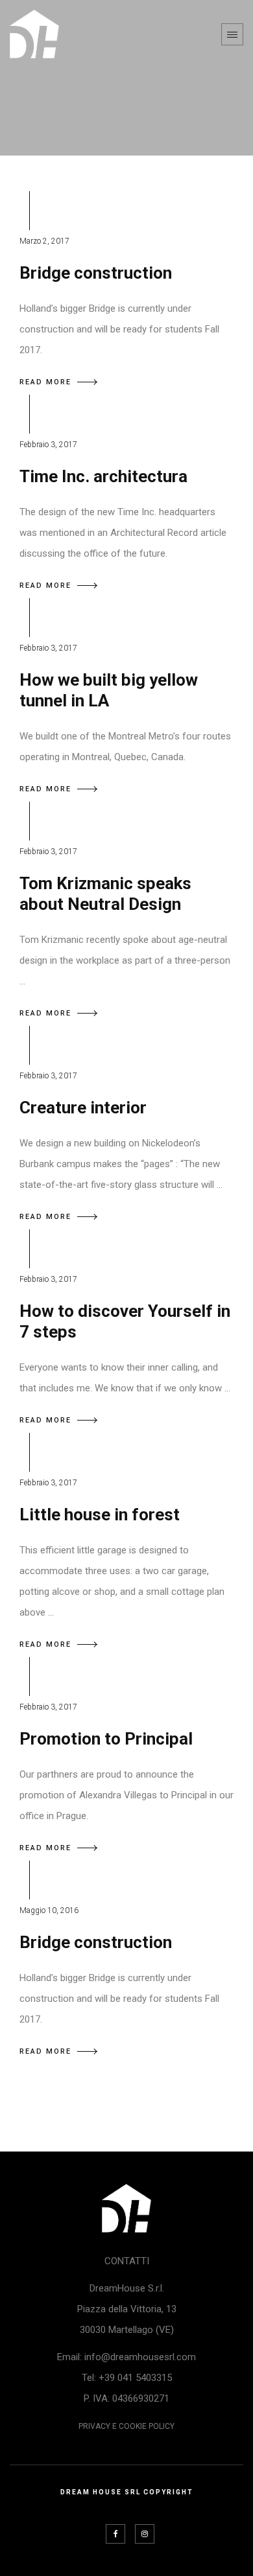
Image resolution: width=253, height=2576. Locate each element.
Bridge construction (96, 273)
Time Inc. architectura (103, 476)
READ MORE (45, 382)
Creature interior (83, 1108)
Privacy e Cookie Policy (126, 2426)
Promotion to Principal (106, 1739)
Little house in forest (100, 1514)
